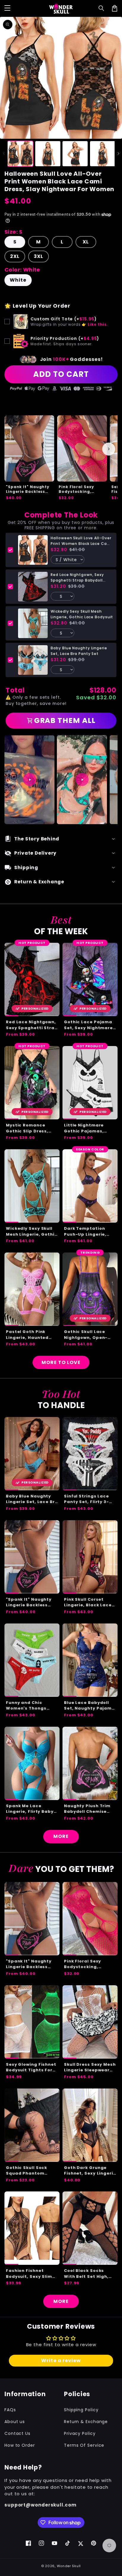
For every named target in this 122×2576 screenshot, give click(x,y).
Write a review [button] (61, 2360)
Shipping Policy (81, 2410)
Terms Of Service (84, 2445)
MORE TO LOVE (61, 1362)
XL (86, 242)
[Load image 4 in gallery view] (103, 154)
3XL (38, 256)
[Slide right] (118, 154)
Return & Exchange (86, 2422)
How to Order (20, 2445)
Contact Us (17, 2433)
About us (15, 2422)
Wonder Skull (69, 2566)
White (18, 280)
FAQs (10, 2410)
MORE (61, 1836)
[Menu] (7, 8)
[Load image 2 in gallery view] (48, 154)
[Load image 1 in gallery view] (20, 154)
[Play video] (30, 779)
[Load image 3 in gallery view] (75, 154)
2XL (15, 256)
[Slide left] (4, 154)
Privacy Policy (80, 2433)
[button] (102, 8)
